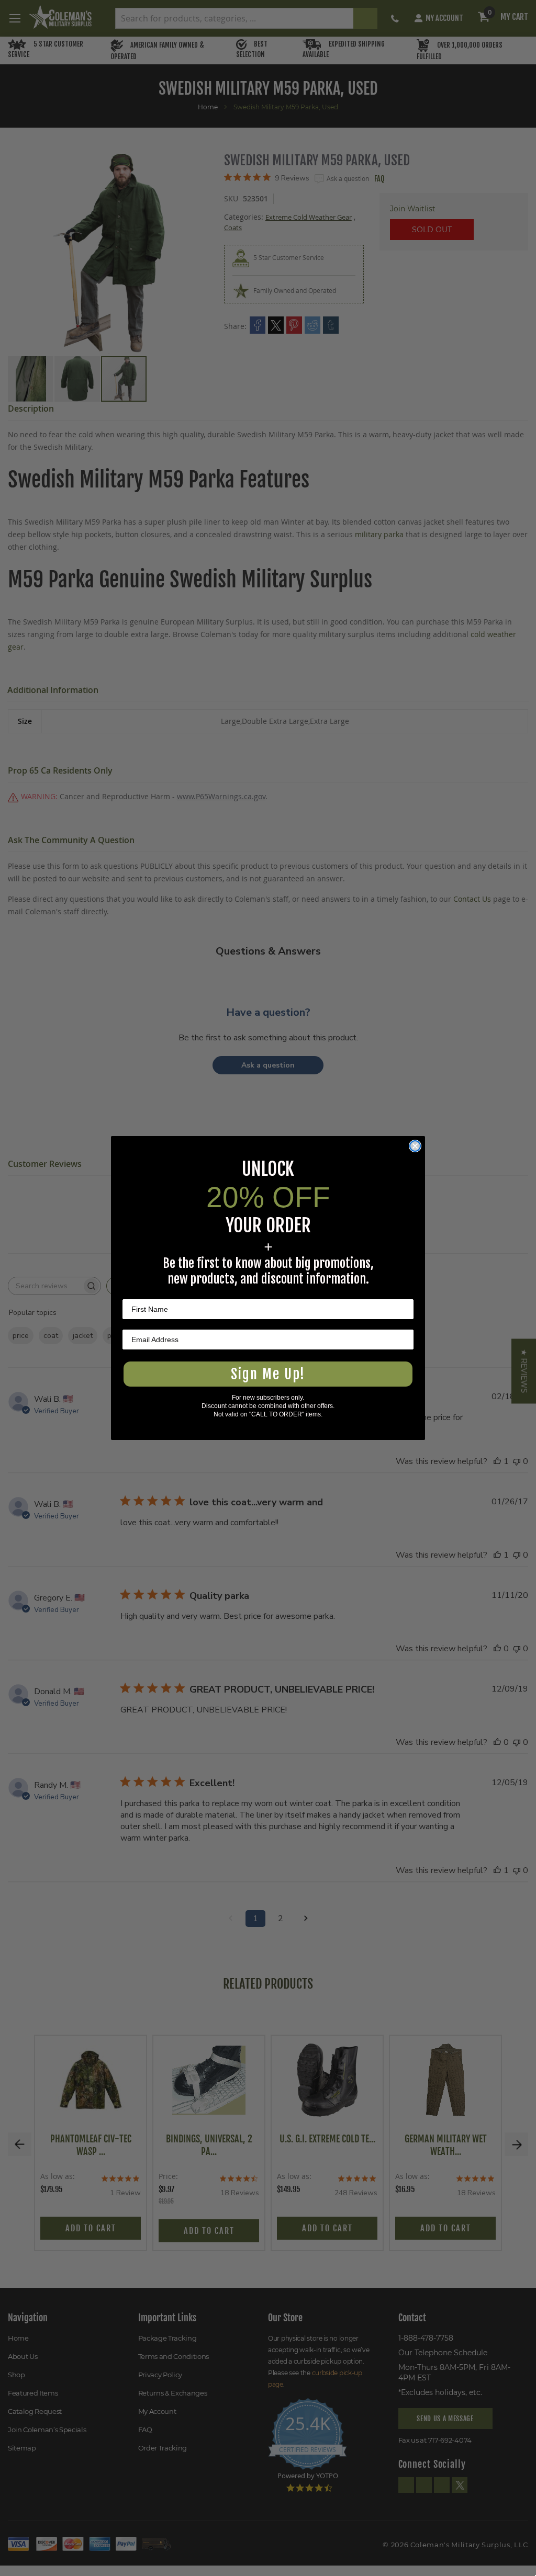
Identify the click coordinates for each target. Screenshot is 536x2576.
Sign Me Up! (268, 1374)
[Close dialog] (415, 1146)
